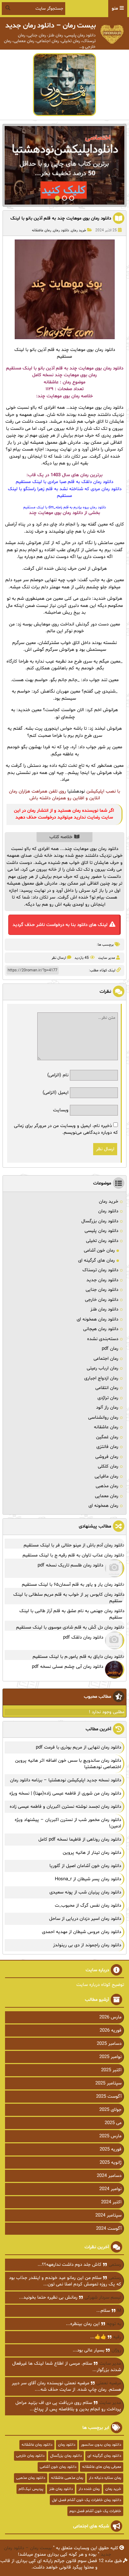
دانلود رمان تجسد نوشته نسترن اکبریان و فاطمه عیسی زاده (65, 1807)
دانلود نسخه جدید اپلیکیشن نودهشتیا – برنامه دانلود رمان (66, 1780)
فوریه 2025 (111, 2149)
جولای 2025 (110, 2110)
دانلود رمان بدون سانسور (101, 2445)
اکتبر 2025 (111, 2070)
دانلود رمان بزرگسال (100, 1221)
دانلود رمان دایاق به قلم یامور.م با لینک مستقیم (78, 1657)
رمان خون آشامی (99, 1251)
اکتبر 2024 (111, 2202)
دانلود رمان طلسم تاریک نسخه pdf (70, 1565)
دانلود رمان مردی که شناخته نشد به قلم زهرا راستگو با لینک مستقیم (65, 493)
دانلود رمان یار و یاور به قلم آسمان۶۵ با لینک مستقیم (73, 1585)
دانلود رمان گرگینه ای (104, 2456)
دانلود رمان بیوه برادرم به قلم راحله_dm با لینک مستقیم (65, 507)
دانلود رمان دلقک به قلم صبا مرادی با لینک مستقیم (64, 482)
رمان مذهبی (107, 1486)
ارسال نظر (59, 958)
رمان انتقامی (107, 1388)
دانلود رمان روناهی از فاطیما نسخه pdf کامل (80, 1840)
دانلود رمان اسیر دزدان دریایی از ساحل (85, 1919)
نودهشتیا (76, 791)
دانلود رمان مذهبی (31, 2478)
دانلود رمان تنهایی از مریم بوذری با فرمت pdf (78, 1747)
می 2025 (113, 2123)
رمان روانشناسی (103, 1418)
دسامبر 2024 (109, 2176)
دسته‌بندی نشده (103, 1339)
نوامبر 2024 (110, 2189)
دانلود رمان (61, 230)
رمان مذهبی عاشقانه (67, 2478)
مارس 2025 (110, 2136)
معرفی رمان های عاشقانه (102, 2467)
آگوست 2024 (109, 2229)
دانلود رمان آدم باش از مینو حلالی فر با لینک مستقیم (74, 1545)
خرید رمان (78, 230)
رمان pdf (110, 1349)
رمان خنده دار (89, 2489)
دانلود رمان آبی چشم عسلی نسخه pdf (68, 1667)
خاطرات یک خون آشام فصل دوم (95, 2511)
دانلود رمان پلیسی (101, 1231)
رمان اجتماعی (106, 1359)
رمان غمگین (107, 1437)
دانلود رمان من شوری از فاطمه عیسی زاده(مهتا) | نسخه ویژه (65, 1793)
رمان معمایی (107, 1496)
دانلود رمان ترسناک (100, 1270)
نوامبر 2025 (110, 2057)
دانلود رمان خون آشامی (58, 2467)
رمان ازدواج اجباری (101, 1378)
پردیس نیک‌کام (31, 2489)
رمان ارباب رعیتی (102, 1368)
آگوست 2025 (109, 2097)
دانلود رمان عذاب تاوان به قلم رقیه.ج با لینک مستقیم (73, 1555)
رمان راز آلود (107, 1408)
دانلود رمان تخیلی (102, 1241)
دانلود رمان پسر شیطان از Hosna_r (88, 1879)
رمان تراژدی (108, 1398)
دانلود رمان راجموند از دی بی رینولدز (87, 1945)
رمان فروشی (107, 1457)
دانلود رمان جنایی (102, 1290)
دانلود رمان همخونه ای (97, 1319)
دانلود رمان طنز (104, 1309)
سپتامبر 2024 (108, 2215)
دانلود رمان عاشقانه (37, 2445)
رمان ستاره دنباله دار (105, 2478)
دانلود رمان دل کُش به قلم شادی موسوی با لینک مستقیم (70, 1627)
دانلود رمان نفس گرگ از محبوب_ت (88, 1906)
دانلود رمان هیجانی (101, 1329)
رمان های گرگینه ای (96, 1261)
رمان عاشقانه (42, 230)
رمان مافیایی (106, 1476)
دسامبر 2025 (109, 2044)
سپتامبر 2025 (108, 2083)
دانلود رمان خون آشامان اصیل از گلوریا (85, 1866)
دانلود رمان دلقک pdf (83, 1637)
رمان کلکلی (108, 1466)
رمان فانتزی (107, 1447)
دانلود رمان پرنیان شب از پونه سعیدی (85, 1892)
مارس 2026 (110, 2017)
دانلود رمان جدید (102, 1280)
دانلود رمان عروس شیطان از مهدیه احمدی (82, 1932)
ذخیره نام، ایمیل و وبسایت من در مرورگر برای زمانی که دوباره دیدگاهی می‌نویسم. (66, 1129)
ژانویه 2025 (111, 2163)
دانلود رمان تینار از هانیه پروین (92, 1853)
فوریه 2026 (111, 2031)
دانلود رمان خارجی (102, 1300)
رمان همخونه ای (103, 1506)
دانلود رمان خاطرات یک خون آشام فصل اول (87, 2500)
